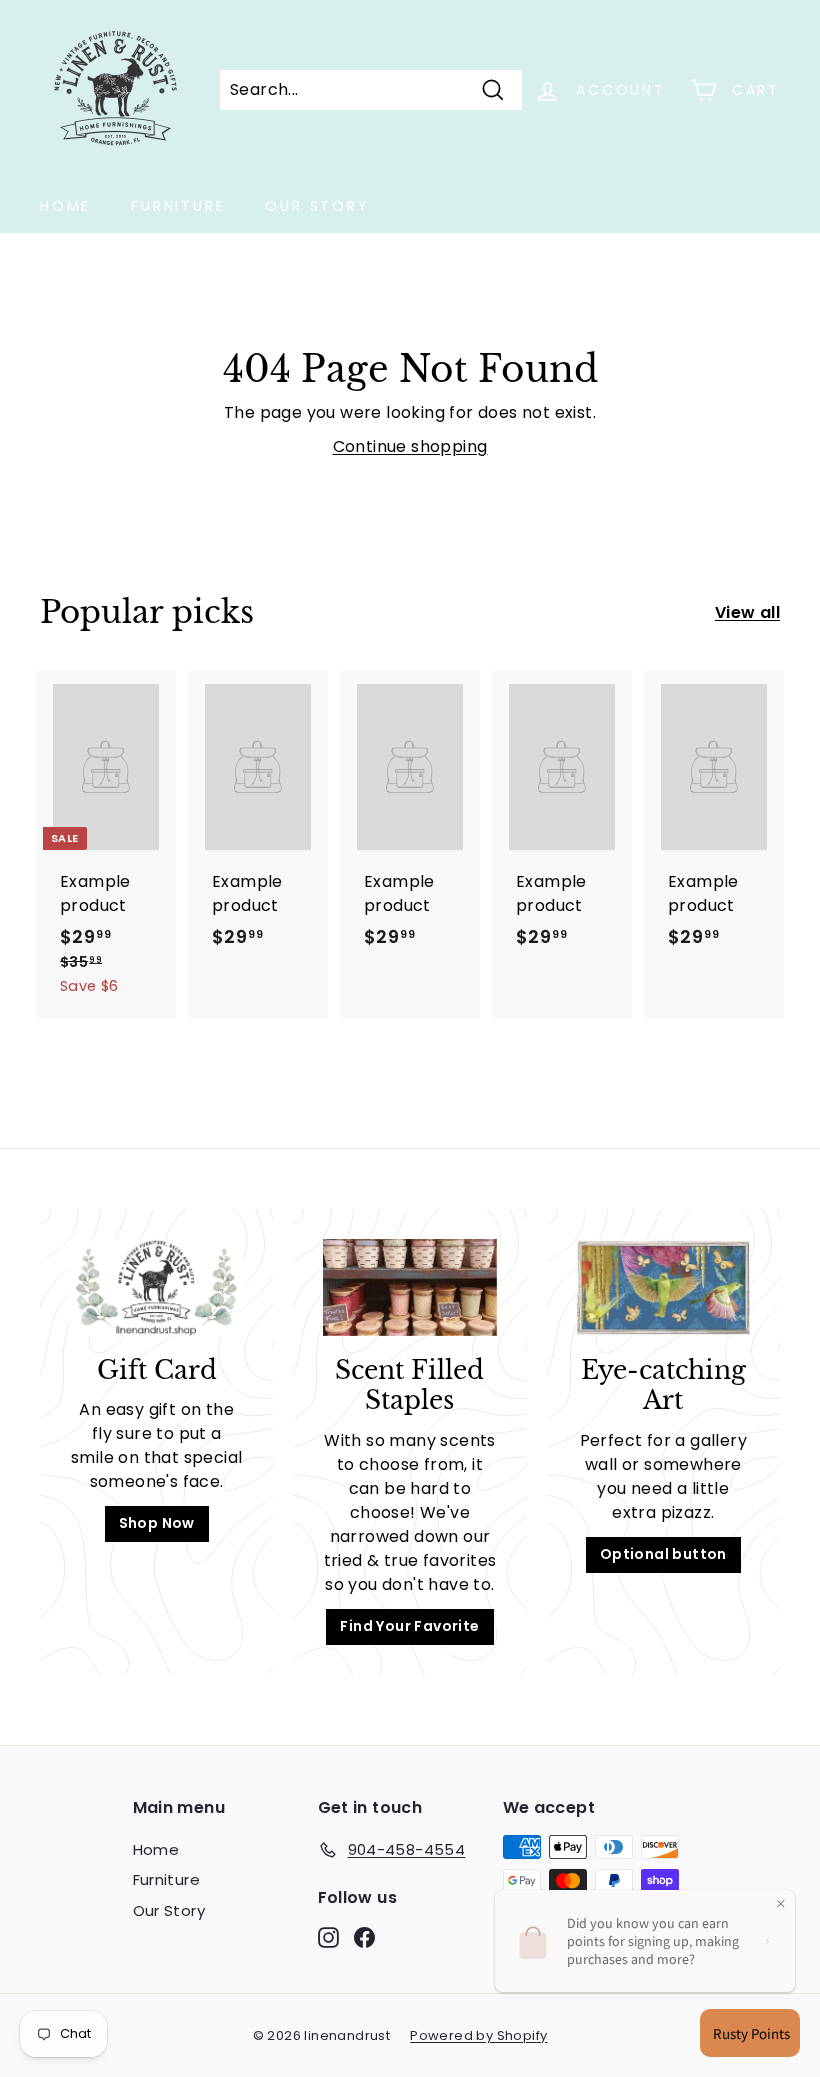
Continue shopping (410, 446)
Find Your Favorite (409, 1626)
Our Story (317, 206)
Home (65, 206)
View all (747, 612)
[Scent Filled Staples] (409, 1287)
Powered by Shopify (478, 2035)
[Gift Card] (156, 1287)
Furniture (178, 206)
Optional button (663, 1554)
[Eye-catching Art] (663, 1287)
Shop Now (157, 1523)
